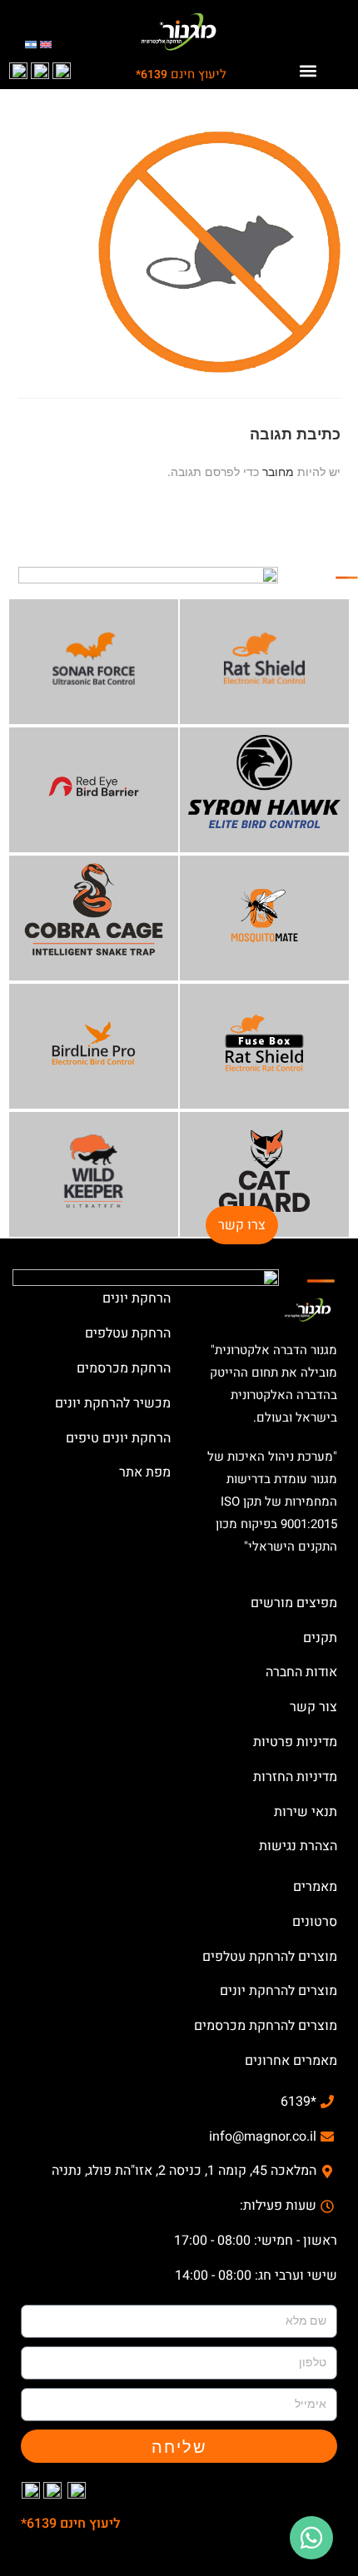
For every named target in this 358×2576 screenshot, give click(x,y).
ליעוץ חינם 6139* (71, 2524)
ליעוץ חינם (181, 74)
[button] (308, 70)
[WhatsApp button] (311, 2538)
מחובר (278, 472)
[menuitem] (46, 44)
